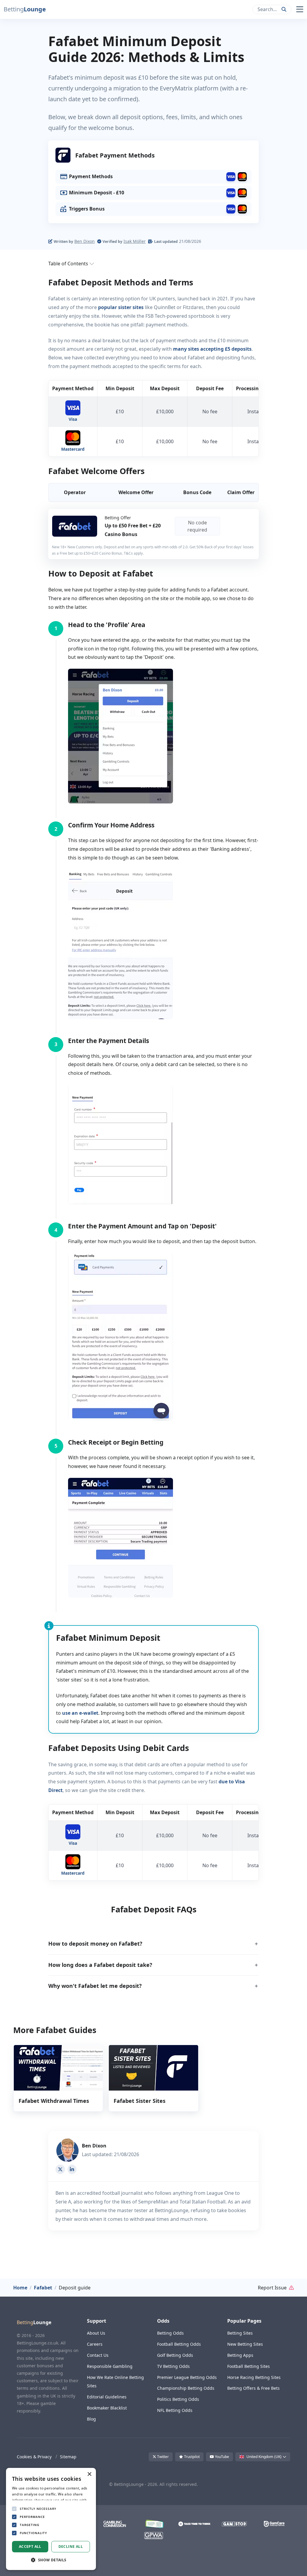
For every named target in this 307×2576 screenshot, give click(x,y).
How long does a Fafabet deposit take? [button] (100, 1965)
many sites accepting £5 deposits (212, 349)
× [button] (89, 2474)
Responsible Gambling (110, 2366)
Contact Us (98, 2355)
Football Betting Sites (249, 2366)
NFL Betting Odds (175, 2410)
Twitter (162, 2457)
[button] (24, 9)
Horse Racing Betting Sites (254, 2377)
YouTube (222, 2457)
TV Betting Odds (173, 2366)
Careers (95, 2344)
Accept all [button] (30, 2547)
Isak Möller (135, 241)
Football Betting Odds (179, 2344)
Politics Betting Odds (178, 2399)
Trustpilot (191, 2457)
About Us (96, 2333)
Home (20, 2288)
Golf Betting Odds (175, 2355)
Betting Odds (170, 2333)
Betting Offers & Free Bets (253, 2388)
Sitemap (68, 2457)
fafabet (43, 2288)
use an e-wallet (80, 1713)
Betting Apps (240, 2355)
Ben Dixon (85, 241)
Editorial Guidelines (107, 2397)
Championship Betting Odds (186, 2388)
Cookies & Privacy (34, 2457)
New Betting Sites (245, 2344)
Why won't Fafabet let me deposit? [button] (95, 1986)
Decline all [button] (71, 2547)
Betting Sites (240, 2333)
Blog (91, 2419)
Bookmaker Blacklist (107, 2408)
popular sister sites (121, 307)
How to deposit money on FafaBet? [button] (95, 1944)
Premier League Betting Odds (187, 2377)
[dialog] (51, 2519)
